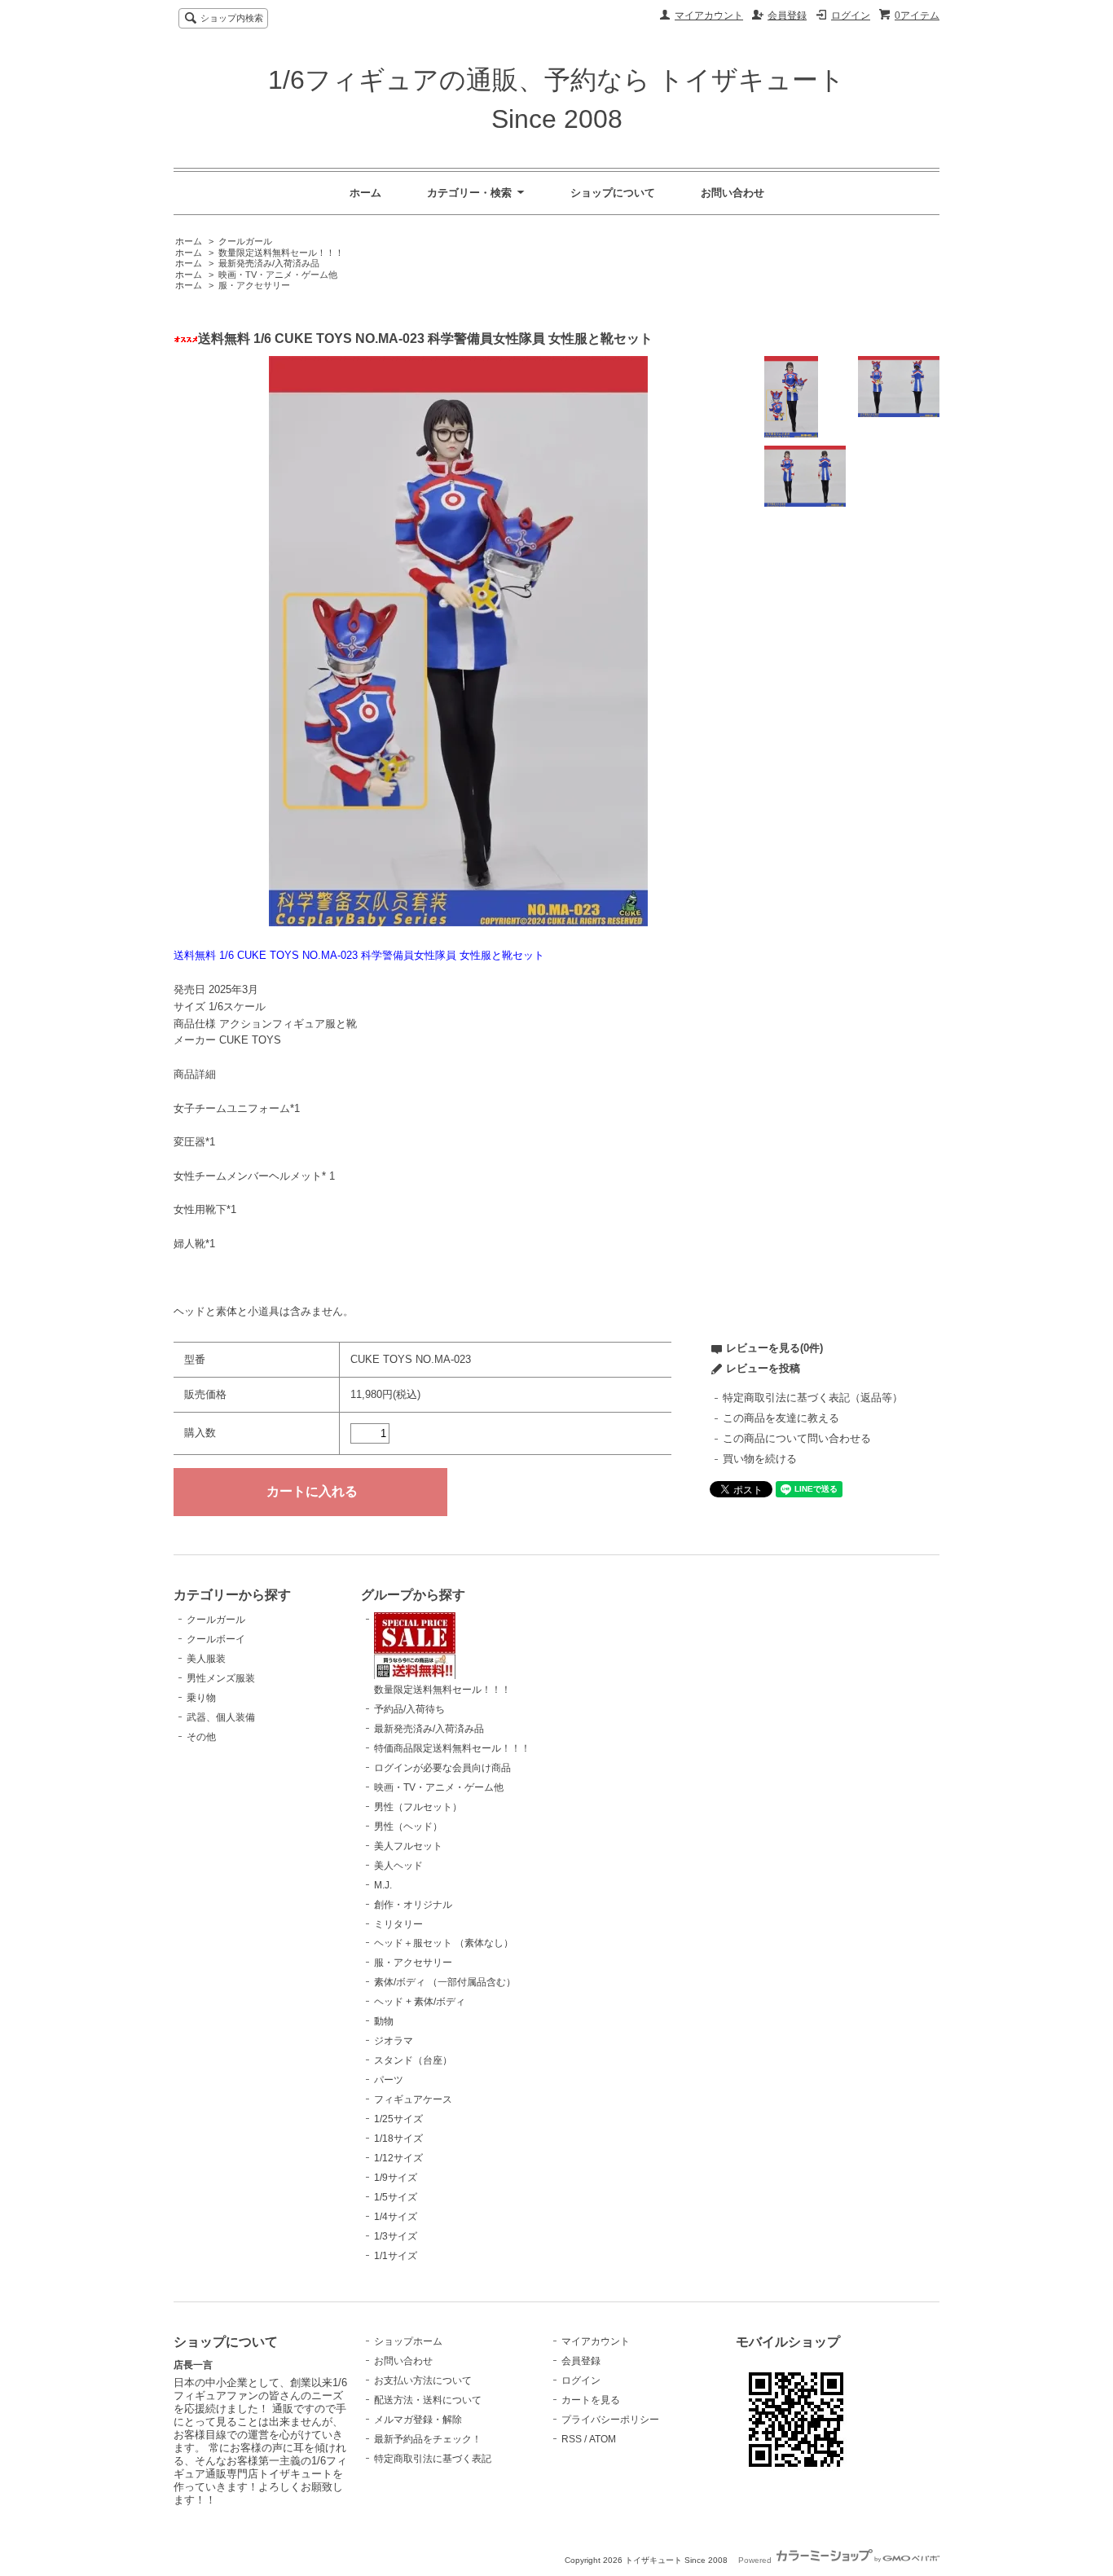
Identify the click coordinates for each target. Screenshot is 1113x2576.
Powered (756, 2560)
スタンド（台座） (413, 2060)
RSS (572, 2439)
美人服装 (206, 1659)
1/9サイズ (396, 2178)
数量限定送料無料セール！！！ (281, 253)
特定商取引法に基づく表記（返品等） (813, 1398)
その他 (201, 1737)
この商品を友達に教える (781, 1418)
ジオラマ (394, 2041)
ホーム (365, 193)
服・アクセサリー (254, 285)
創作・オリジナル (413, 1905)
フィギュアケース (413, 2099)
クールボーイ (216, 1639)
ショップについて (613, 193)
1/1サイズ (396, 2256)
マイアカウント (709, 15)
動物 (384, 2021)
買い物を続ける (760, 1459)
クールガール (245, 241)
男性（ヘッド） (408, 1826)
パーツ (389, 2080)
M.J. (383, 1885)
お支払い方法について (423, 2380)
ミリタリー (398, 1924)
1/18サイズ (398, 2139)
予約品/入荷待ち (409, 1709)
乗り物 (201, 1698)
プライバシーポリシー (610, 2420)
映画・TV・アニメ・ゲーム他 (278, 275)
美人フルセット (408, 1846)
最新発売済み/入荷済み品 (269, 263)
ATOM (603, 2439)
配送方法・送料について (428, 2400)
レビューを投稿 (763, 1368)
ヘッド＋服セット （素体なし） (444, 1943)
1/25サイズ (398, 2119)
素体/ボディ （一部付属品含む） (445, 1982)
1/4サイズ (396, 2217)
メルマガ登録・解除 (418, 2420)
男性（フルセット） (418, 1807)
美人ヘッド (398, 1866)
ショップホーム (408, 2341)
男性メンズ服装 (221, 1678)
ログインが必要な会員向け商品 (442, 1768)
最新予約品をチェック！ (428, 2439)
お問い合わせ (732, 193)
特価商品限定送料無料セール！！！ (452, 1748)
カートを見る (591, 2400)
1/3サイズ (396, 2236)
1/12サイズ (398, 2158)
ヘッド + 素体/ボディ (420, 2002)
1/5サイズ (396, 2197)
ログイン (851, 15)
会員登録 (787, 15)
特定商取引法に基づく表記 (433, 2459)
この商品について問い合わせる (797, 1438)
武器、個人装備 (221, 1717)
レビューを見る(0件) (774, 1348)
